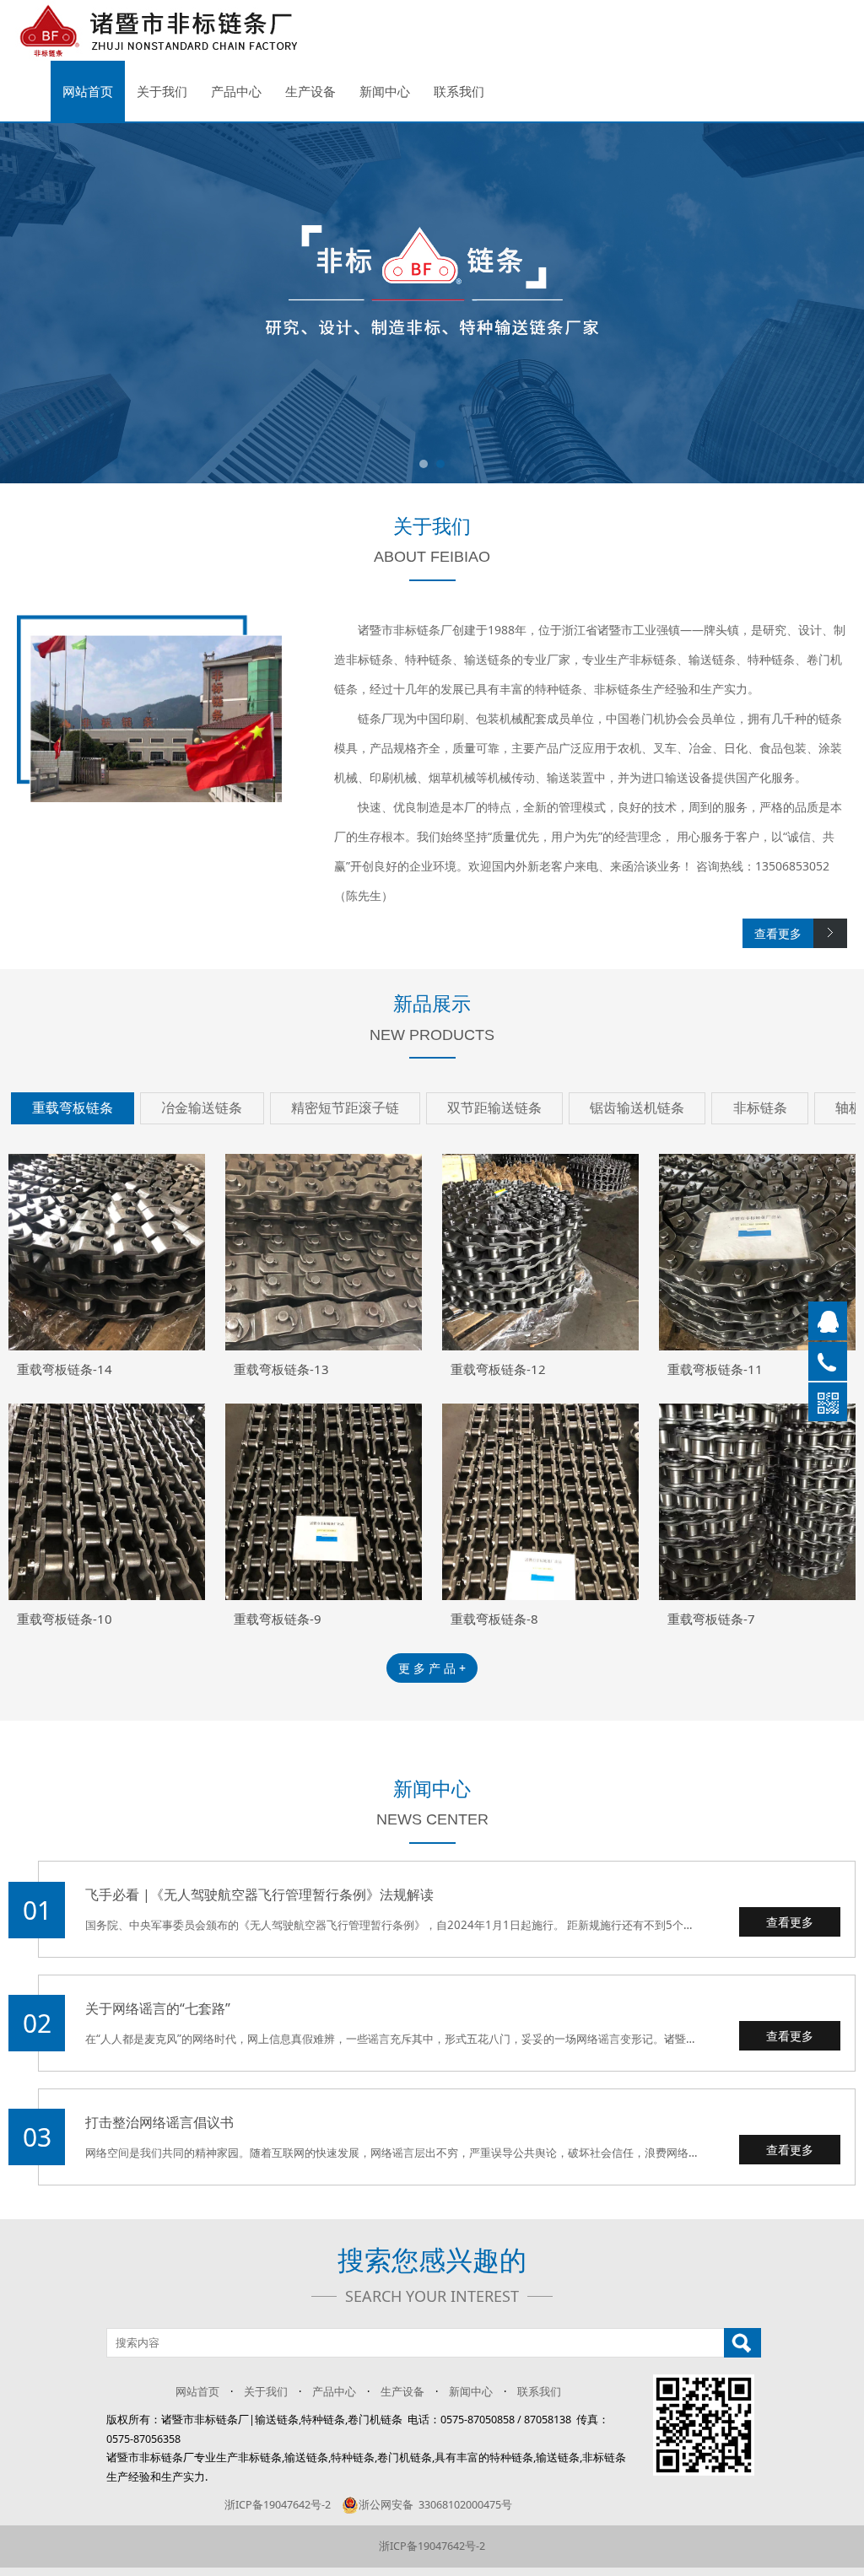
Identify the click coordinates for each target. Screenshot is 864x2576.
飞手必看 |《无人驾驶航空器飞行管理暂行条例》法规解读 (259, 1894)
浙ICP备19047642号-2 (278, 2505)
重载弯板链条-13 (281, 1369)
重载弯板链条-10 (65, 1619)
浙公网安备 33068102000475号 (435, 2505)
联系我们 (459, 91)
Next (847, 303)
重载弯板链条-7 (711, 1619)
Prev (17, 303)
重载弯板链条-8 (494, 1619)
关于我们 (162, 91)
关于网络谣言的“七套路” (158, 2008)
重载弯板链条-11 (715, 1369)
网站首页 (88, 91)
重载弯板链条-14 (65, 1369)
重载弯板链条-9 (278, 1619)
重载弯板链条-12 (498, 1369)
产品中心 (236, 91)
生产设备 (310, 91)
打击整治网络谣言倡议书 (159, 2122)
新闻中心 (385, 91)
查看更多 (790, 1922)
